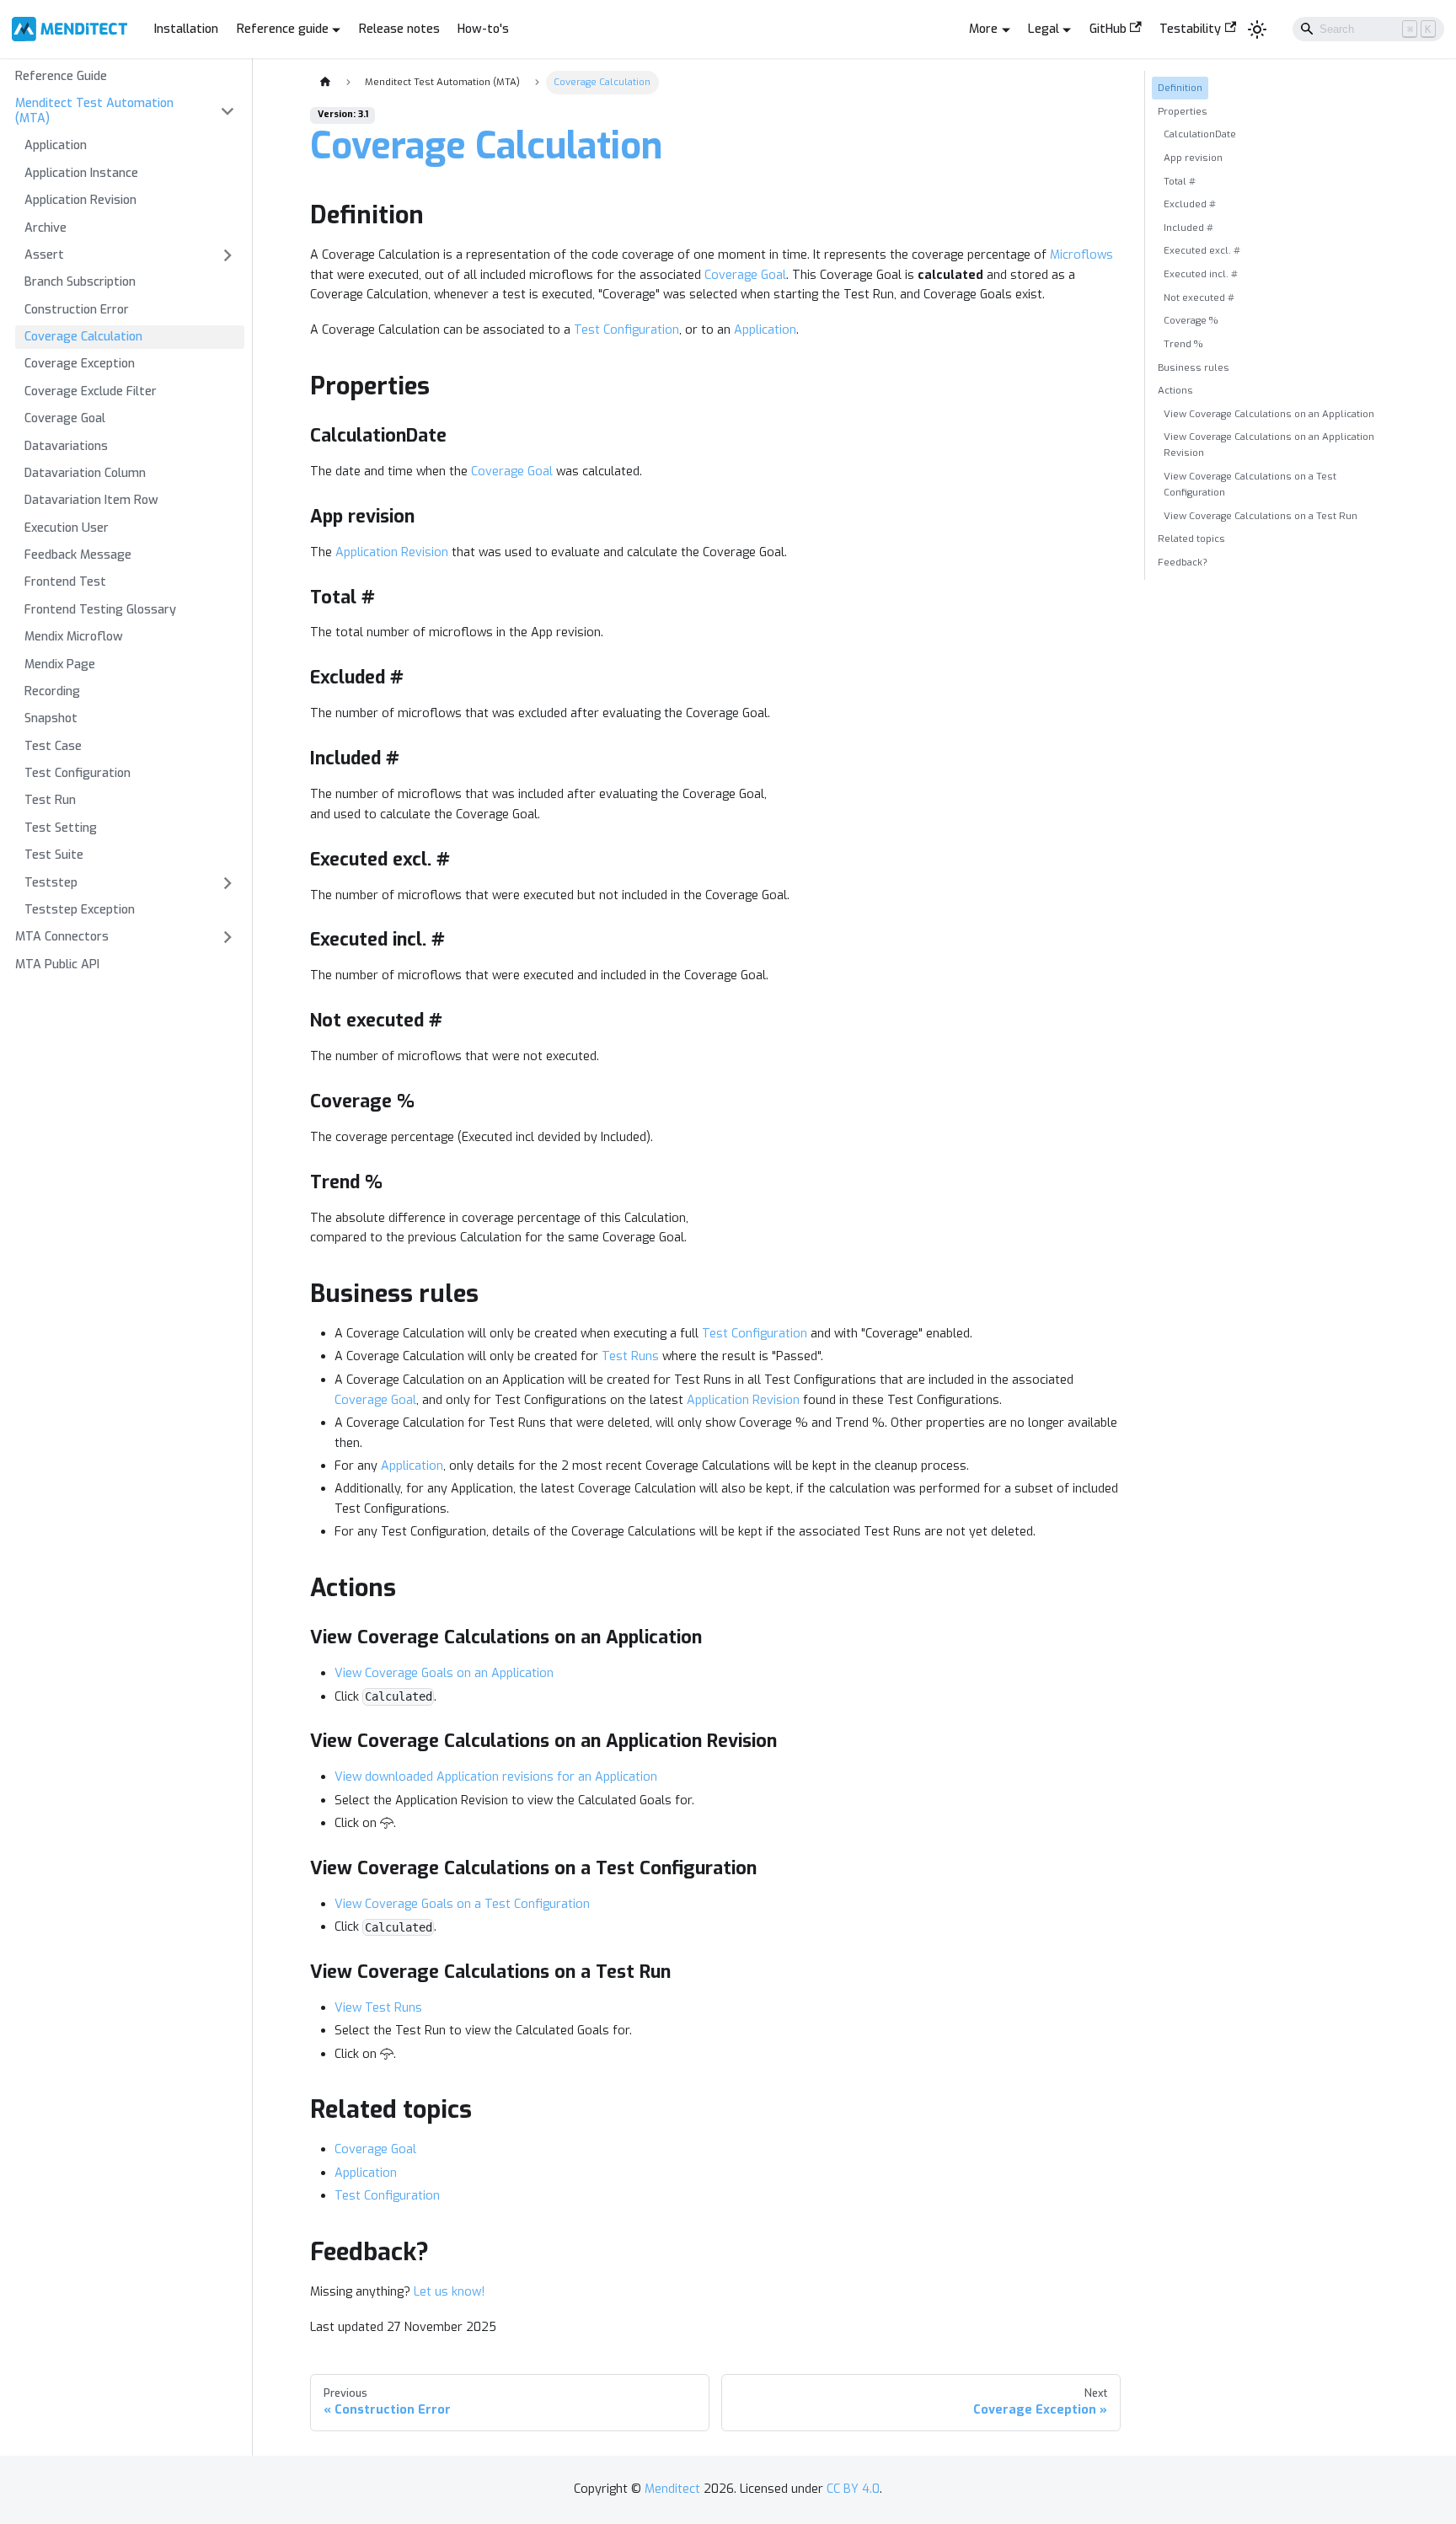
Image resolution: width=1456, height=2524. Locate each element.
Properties (1183, 111)
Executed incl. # (1201, 274)
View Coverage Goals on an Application (444, 1673)
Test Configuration (78, 773)
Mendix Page (60, 664)
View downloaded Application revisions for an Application (496, 1777)
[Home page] (324, 83)
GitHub (1108, 29)
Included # (1188, 228)
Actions (1175, 390)
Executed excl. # (1202, 250)
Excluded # (1190, 204)
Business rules (1194, 367)
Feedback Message (78, 555)
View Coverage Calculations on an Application (1269, 414)
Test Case (53, 746)
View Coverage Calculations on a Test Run (1261, 516)
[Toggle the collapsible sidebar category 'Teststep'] (227, 883)
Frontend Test (65, 582)
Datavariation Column (85, 473)
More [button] (983, 29)
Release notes (399, 29)
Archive (45, 228)
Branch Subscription (80, 282)
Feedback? (1183, 562)
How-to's (483, 29)
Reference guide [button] (283, 29)
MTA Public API (57, 965)
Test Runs (630, 1356)
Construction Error (77, 310)
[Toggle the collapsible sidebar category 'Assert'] (227, 256)
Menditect (672, 2489)
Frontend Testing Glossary (100, 610)
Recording (52, 691)
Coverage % (1191, 320)
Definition (1180, 88)
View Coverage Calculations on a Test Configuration (1250, 484)
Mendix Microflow (74, 637)
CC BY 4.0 (853, 2489)
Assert (44, 255)
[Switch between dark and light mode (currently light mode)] (1258, 29)
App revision (1193, 158)
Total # (1180, 181)
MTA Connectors (62, 937)
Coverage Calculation (83, 337)
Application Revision (80, 200)
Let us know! (449, 2292)
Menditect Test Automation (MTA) (94, 111)
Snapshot (51, 718)
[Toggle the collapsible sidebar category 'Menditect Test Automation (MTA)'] (227, 112)
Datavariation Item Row (91, 500)
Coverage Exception (80, 364)
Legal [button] (1044, 29)
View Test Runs (378, 2008)
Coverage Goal (65, 418)
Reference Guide (61, 76)
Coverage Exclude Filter (91, 391)
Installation (186, 29)
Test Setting (61, 828)
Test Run (50, 800)
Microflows (1081, 255)
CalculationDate (1200, 134)
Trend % (1183, 344)
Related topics (1191, 539)
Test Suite (54, 855)
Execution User (67, 528)
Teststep (51, 883)
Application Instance (81, 173)
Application (56, 145)
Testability (1190, 29)
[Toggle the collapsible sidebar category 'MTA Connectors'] (227, 938)
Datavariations (66, 446)
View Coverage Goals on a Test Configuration (462, 1904)
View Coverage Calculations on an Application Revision (1269, 445)
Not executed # (1199, 297)
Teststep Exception (80, 910)
